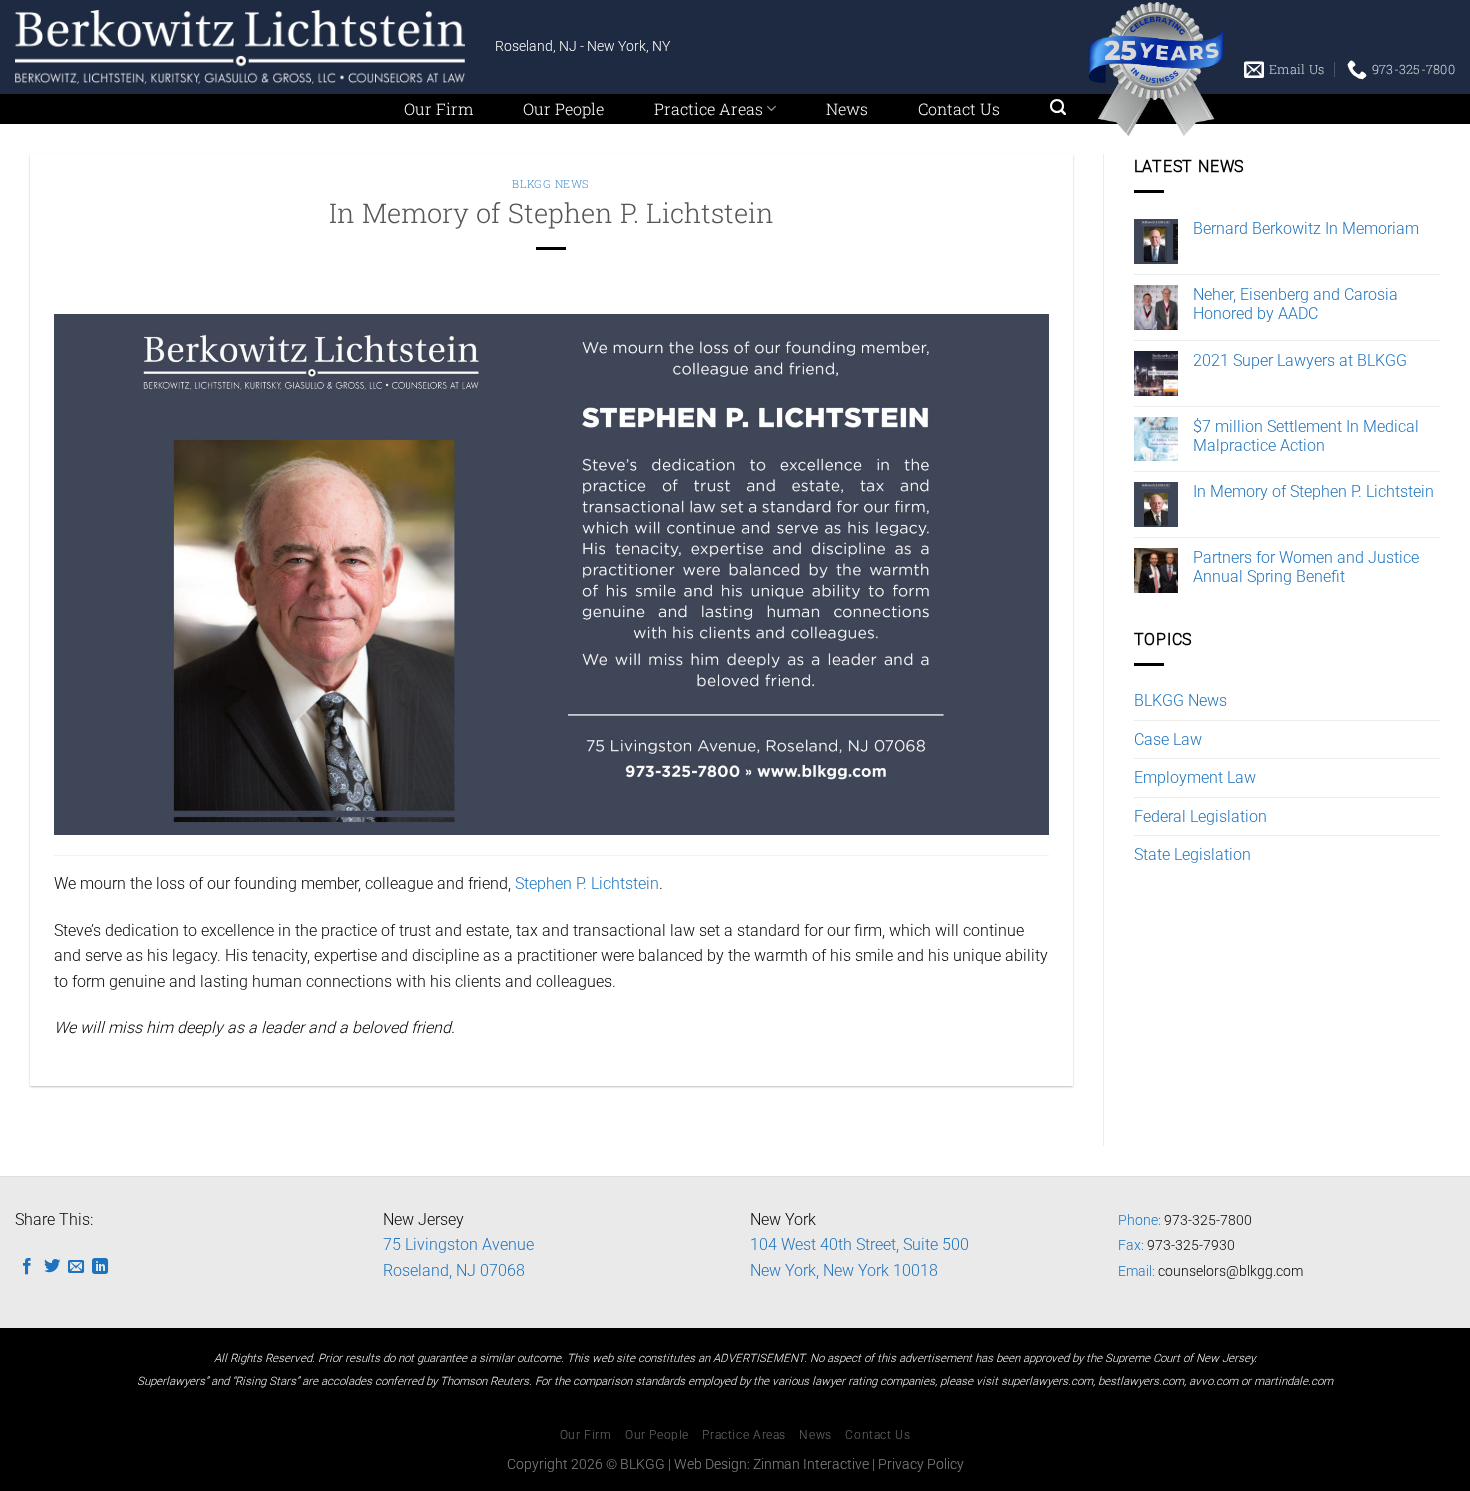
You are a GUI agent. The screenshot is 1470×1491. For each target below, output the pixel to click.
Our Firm (438, 108)
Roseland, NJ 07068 (454, 1270)
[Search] (1058, 107)
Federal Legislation (1200, 816)
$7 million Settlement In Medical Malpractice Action (1306, 436)
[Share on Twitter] (52, 1267)
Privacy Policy (921, 1464)
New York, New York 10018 (844, 1270)
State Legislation (1192, 854)
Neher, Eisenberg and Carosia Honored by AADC (1295, 304)
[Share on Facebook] (27, 1267)
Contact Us (959, 108)
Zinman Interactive (811, 1464)
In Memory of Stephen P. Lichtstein (1313, 491)
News (847, 108)
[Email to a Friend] (76, 1267)
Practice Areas (708, 108)
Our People (563, 108)
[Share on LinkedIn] (100, 1267)
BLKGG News (551, 183)
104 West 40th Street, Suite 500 (859, 1244)
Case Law (1168, 739)
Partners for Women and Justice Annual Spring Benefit (1306, 567)
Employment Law (1195, 777)
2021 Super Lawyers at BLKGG (1300, 360)
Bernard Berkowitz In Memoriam (1306, 228)
